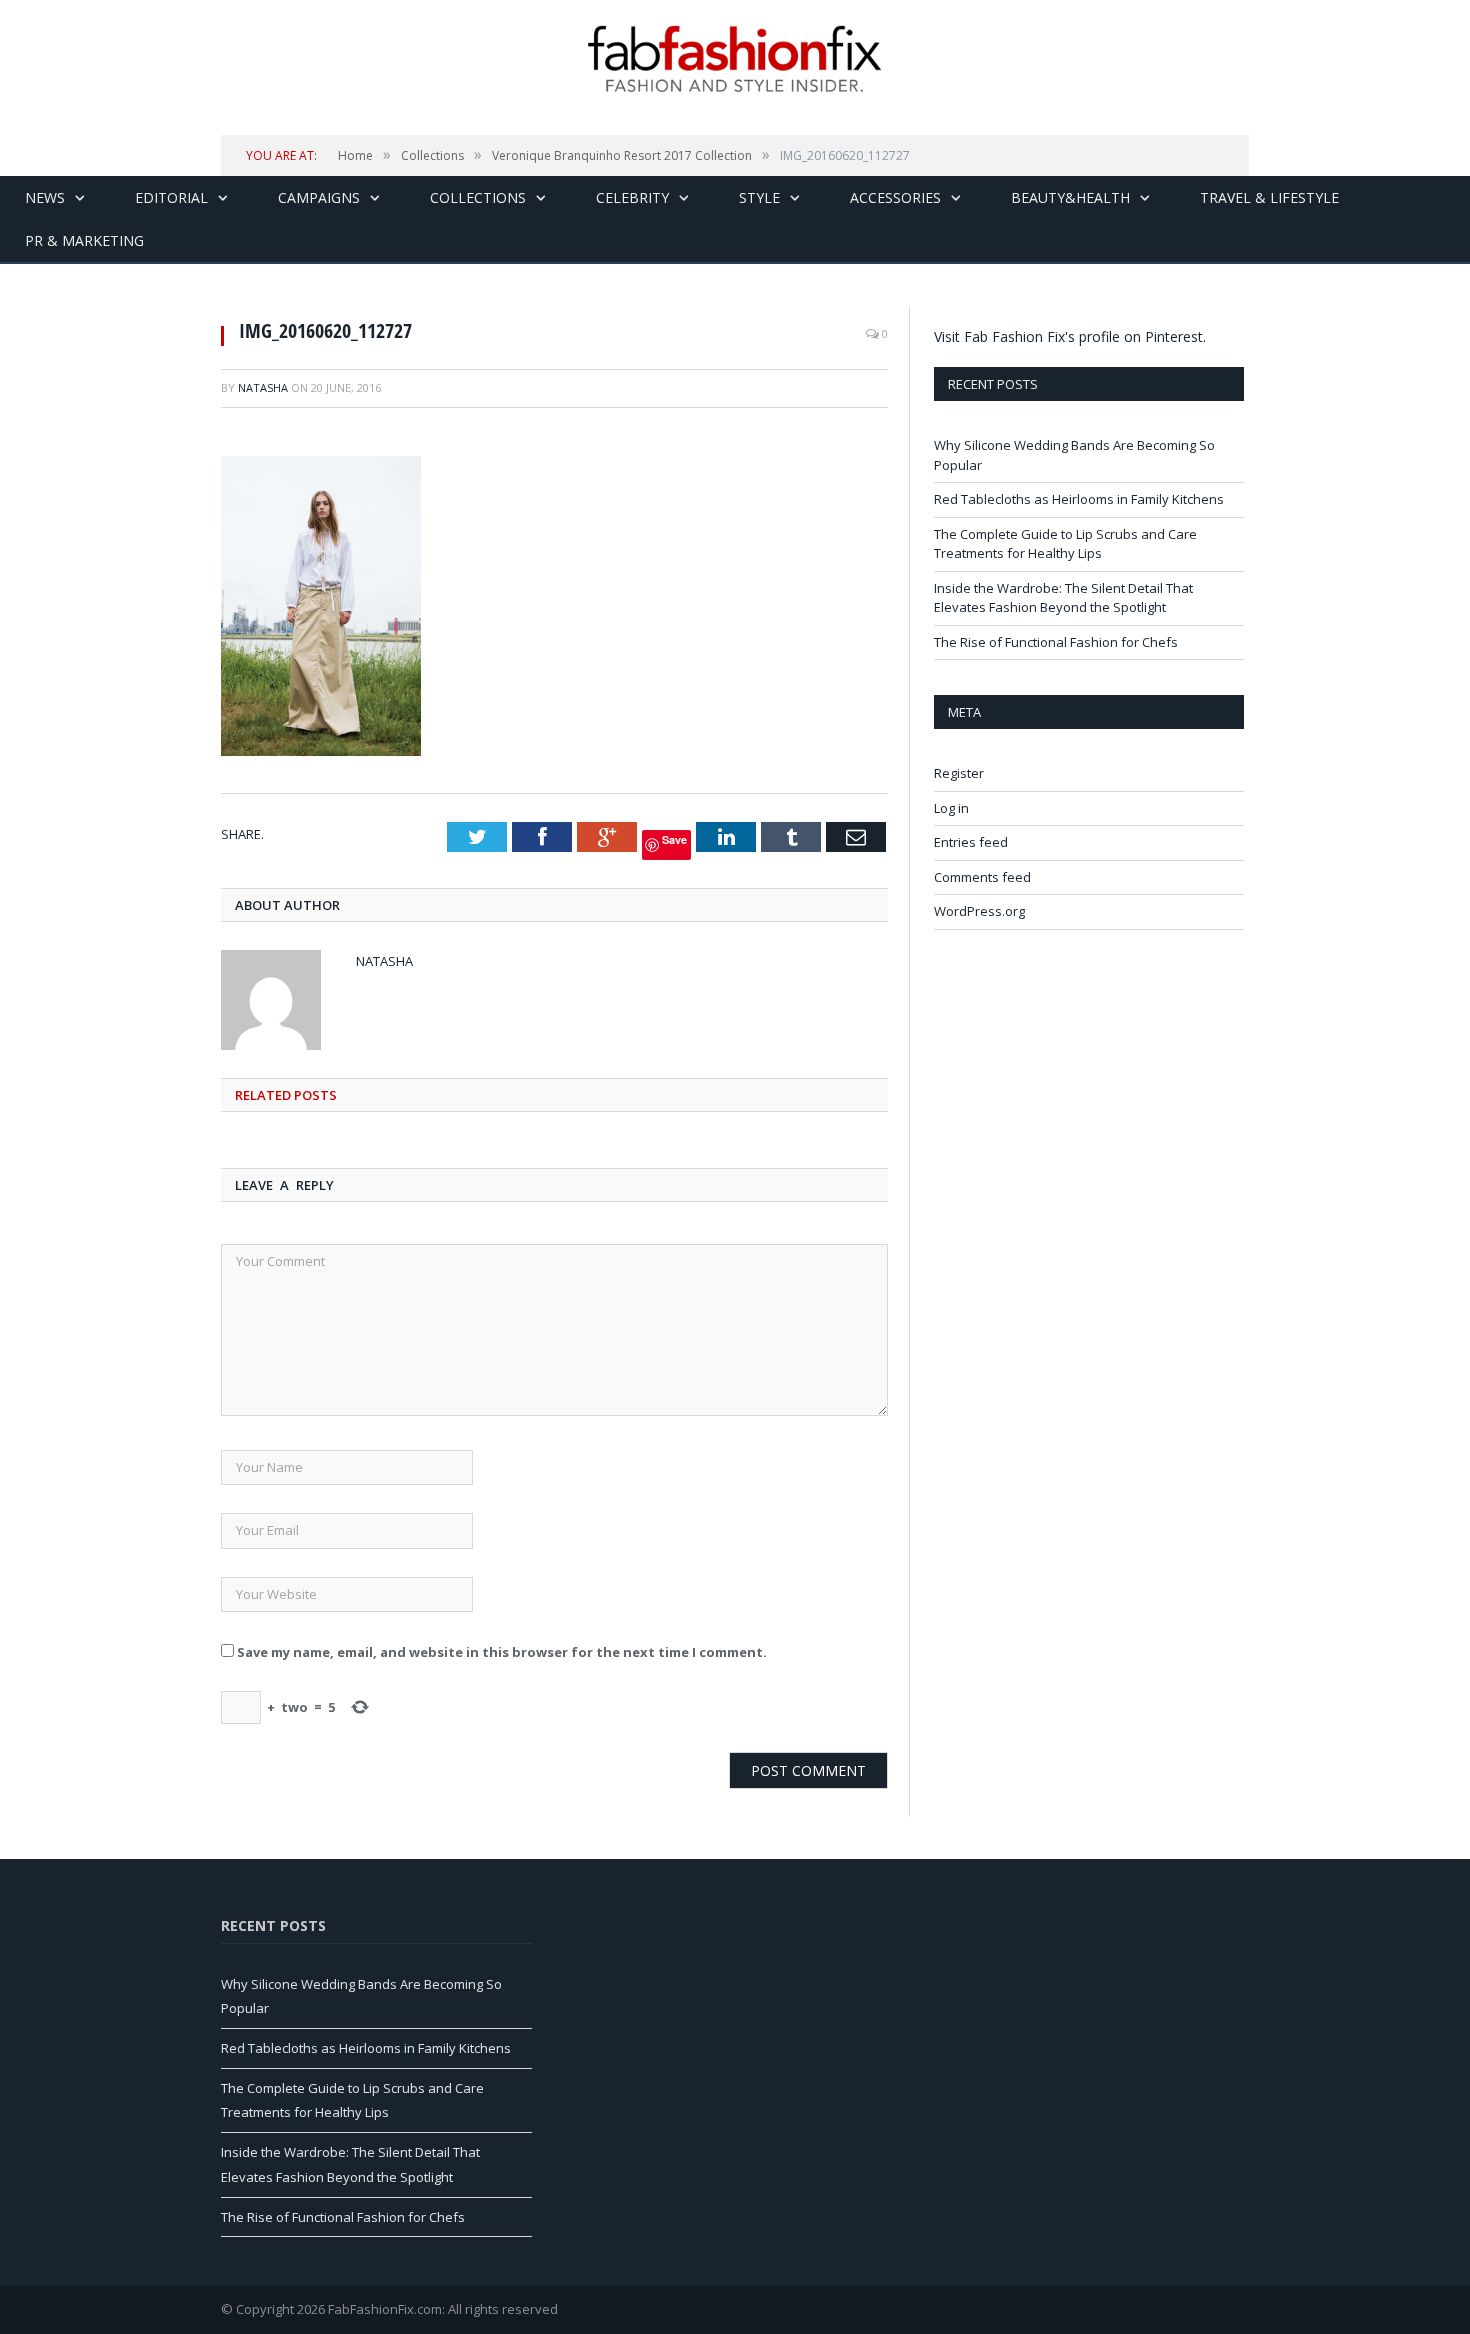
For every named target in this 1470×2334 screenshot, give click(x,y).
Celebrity (632, 197)
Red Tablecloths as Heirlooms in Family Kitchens (1079, 499)
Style (759, 197)
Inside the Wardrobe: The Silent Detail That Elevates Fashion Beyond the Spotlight (1063, 598)
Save (674, 839)
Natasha (263, 387)
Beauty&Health (1070, 197)
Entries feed (971, 842)
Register (959, 773)
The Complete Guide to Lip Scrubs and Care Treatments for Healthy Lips (1065, 544)
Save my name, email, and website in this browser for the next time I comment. (502, 1652)
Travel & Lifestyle (1269, 197)
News (45, 197)
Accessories (895, 197)
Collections (478, 197)
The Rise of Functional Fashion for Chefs (1056, 642)
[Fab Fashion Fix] (735, 59)
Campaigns (319, 197)
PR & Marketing (84, 240)
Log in (951, 808)
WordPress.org (979, 911)
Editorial (171, 197)
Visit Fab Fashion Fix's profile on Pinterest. (1070, 336)
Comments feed (982, 877)
